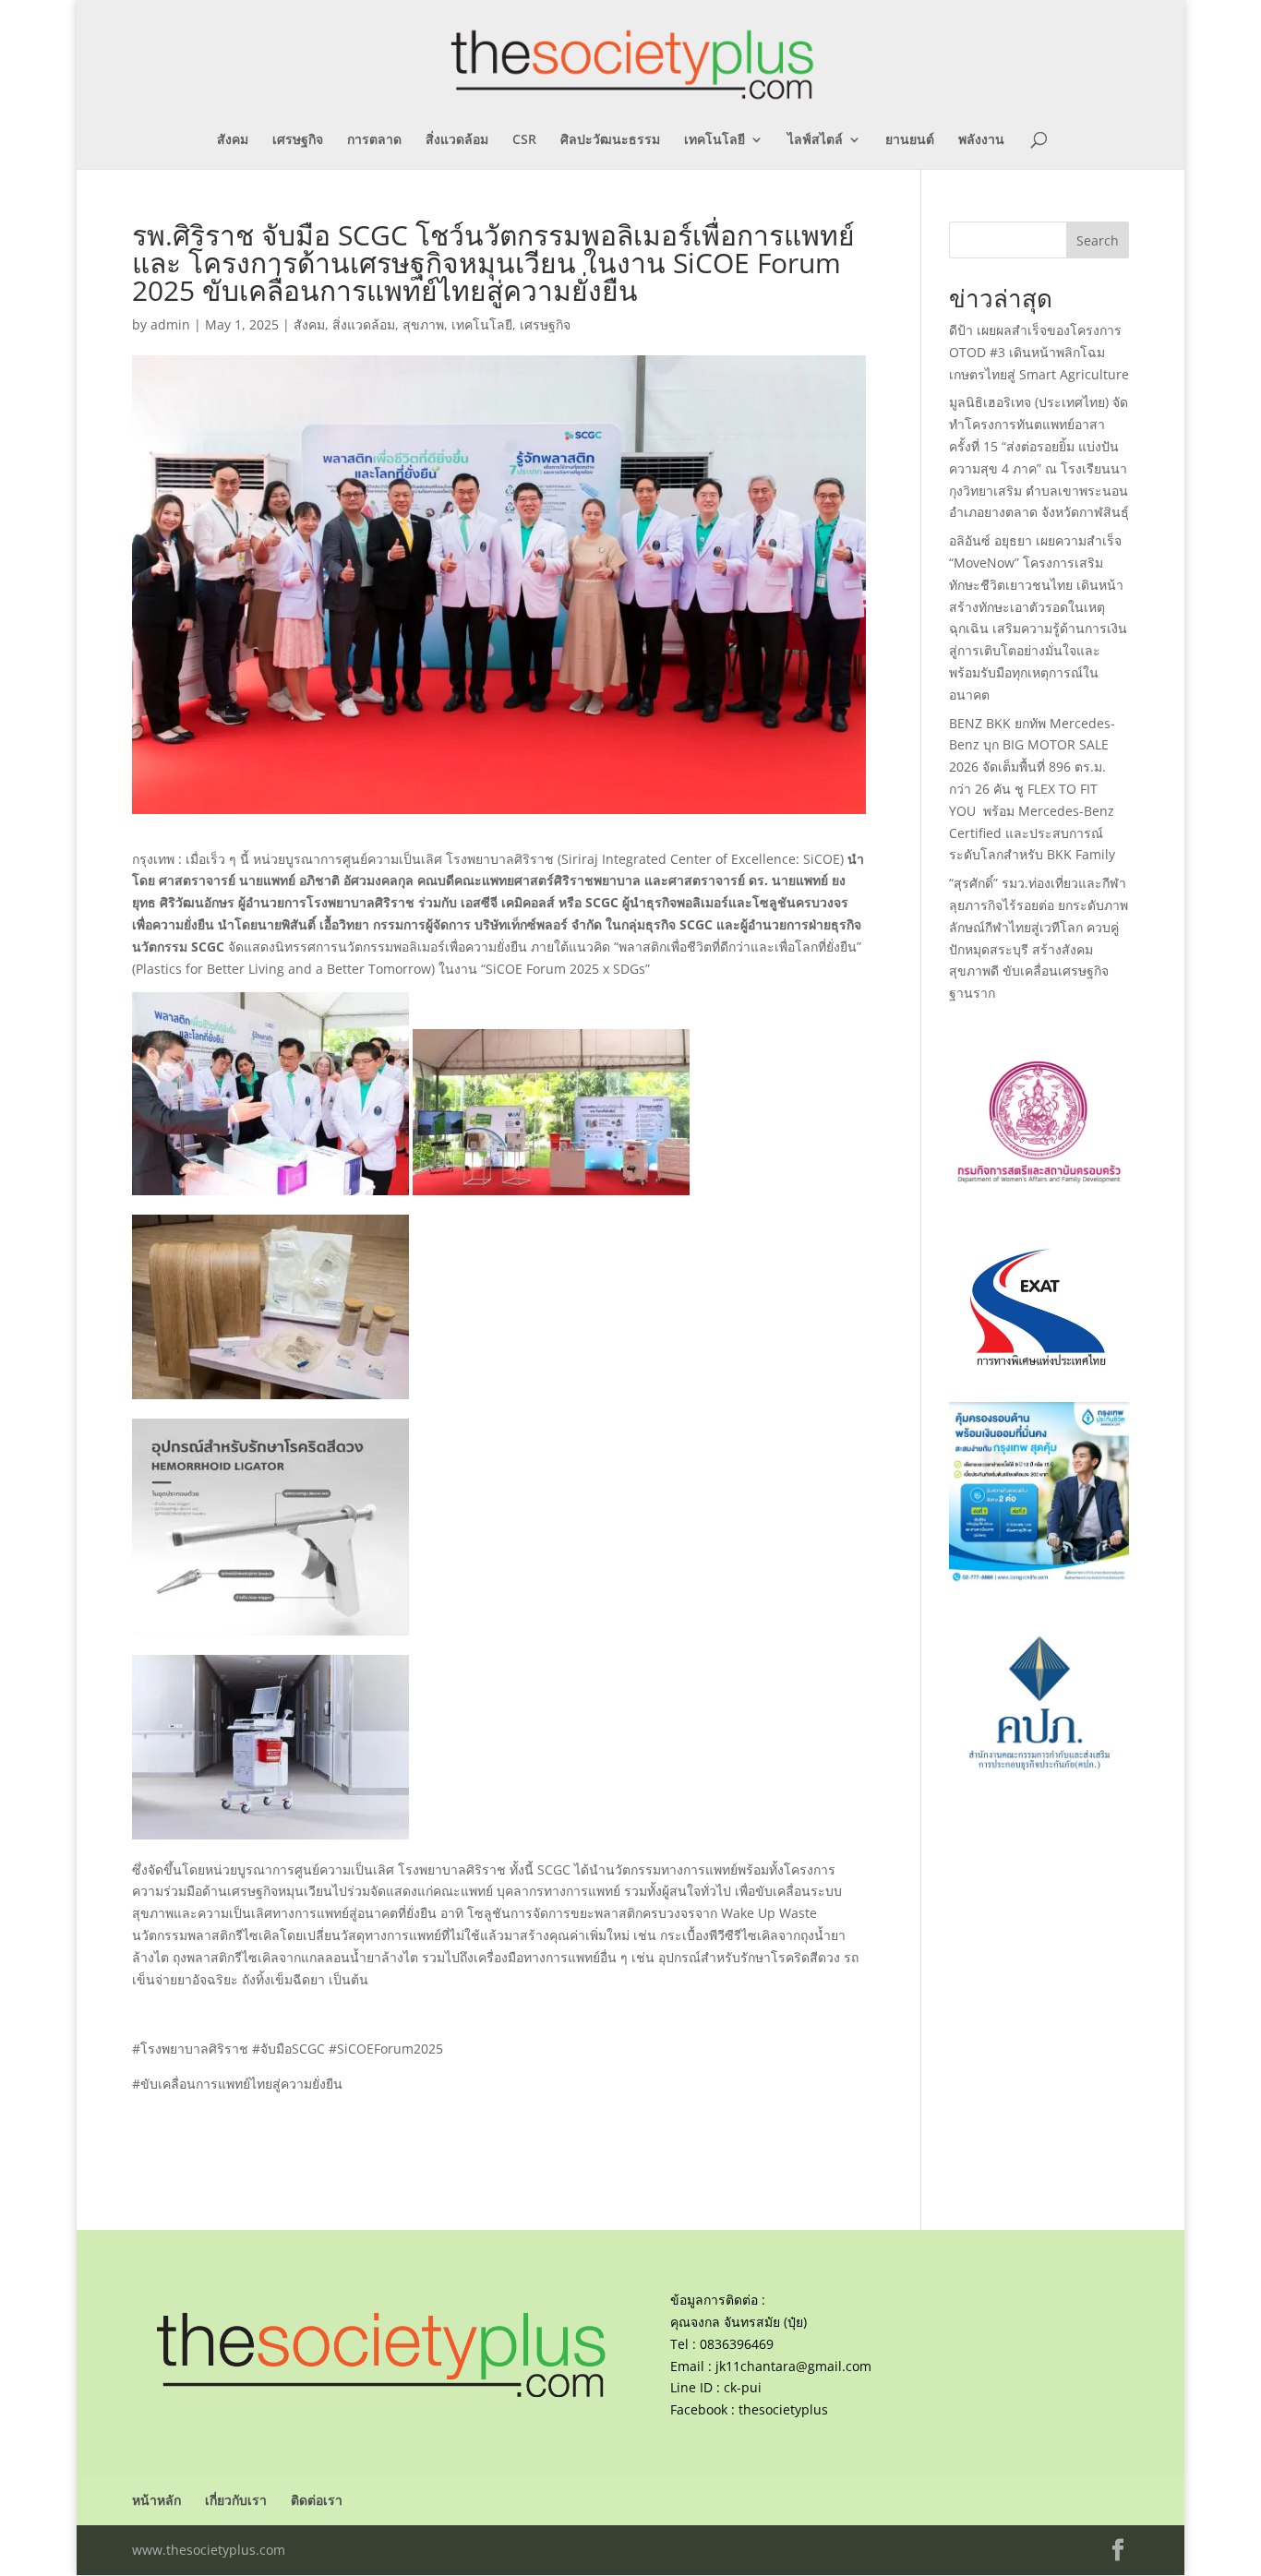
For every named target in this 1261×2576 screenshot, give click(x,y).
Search (1098, 240)
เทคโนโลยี (715, 140)
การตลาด (374, 140)
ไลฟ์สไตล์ (815, 140)
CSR (524, 140)
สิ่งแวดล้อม (457, 140)
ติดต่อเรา (317, 2500)
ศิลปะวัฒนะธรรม (610, 140)
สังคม (233, 140)
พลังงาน (981, 140)
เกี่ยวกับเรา (236, 2500)
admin (170, 324)
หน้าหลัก (156, 2500)
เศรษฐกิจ (298, 140)
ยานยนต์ (910, 140)
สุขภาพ (423, 324)
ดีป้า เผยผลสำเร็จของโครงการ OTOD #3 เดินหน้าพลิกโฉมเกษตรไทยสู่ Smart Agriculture (1039, 352)
